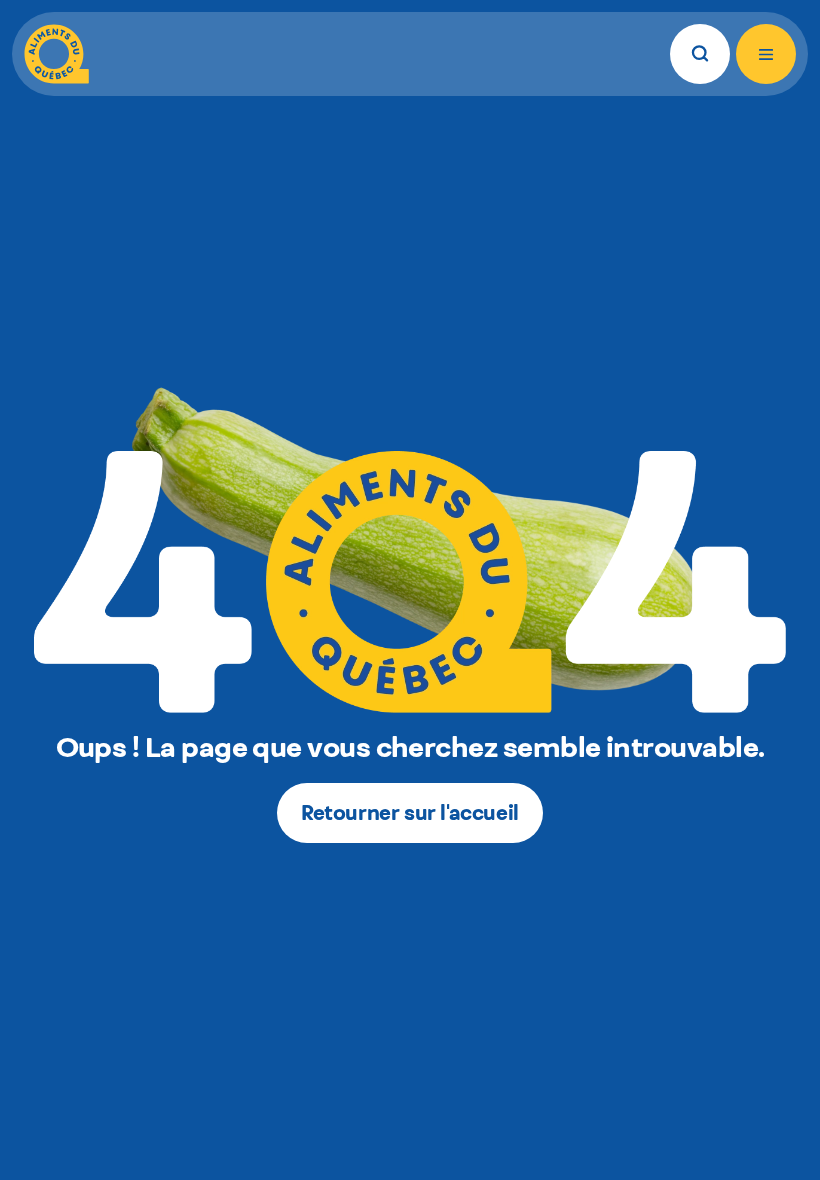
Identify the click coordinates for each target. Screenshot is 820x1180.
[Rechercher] (700, 54)
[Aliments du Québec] (56, 54)
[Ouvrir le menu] (766, 54)
